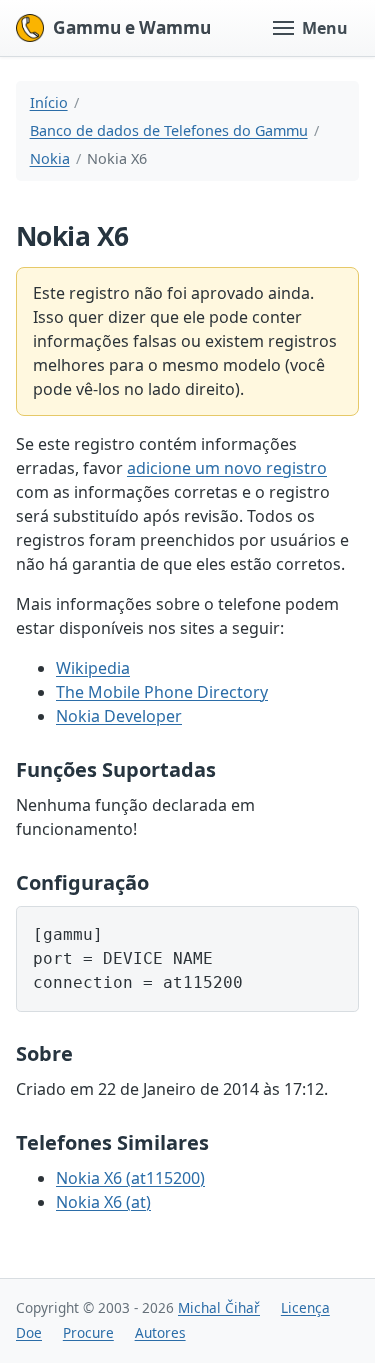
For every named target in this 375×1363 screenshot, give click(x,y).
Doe (29, 1332)
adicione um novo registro (227, 468)
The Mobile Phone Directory (162, 692)
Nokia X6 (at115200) (130, 1178)
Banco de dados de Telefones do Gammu (169, 130)
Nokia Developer (119, 716)
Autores (160, 1332)
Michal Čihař (219, 1307)
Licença (305, 1307)
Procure (88, 1332)
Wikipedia (93, 668)
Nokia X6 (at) (103, 1202)
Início (49, 102)
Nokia (50, 158)
